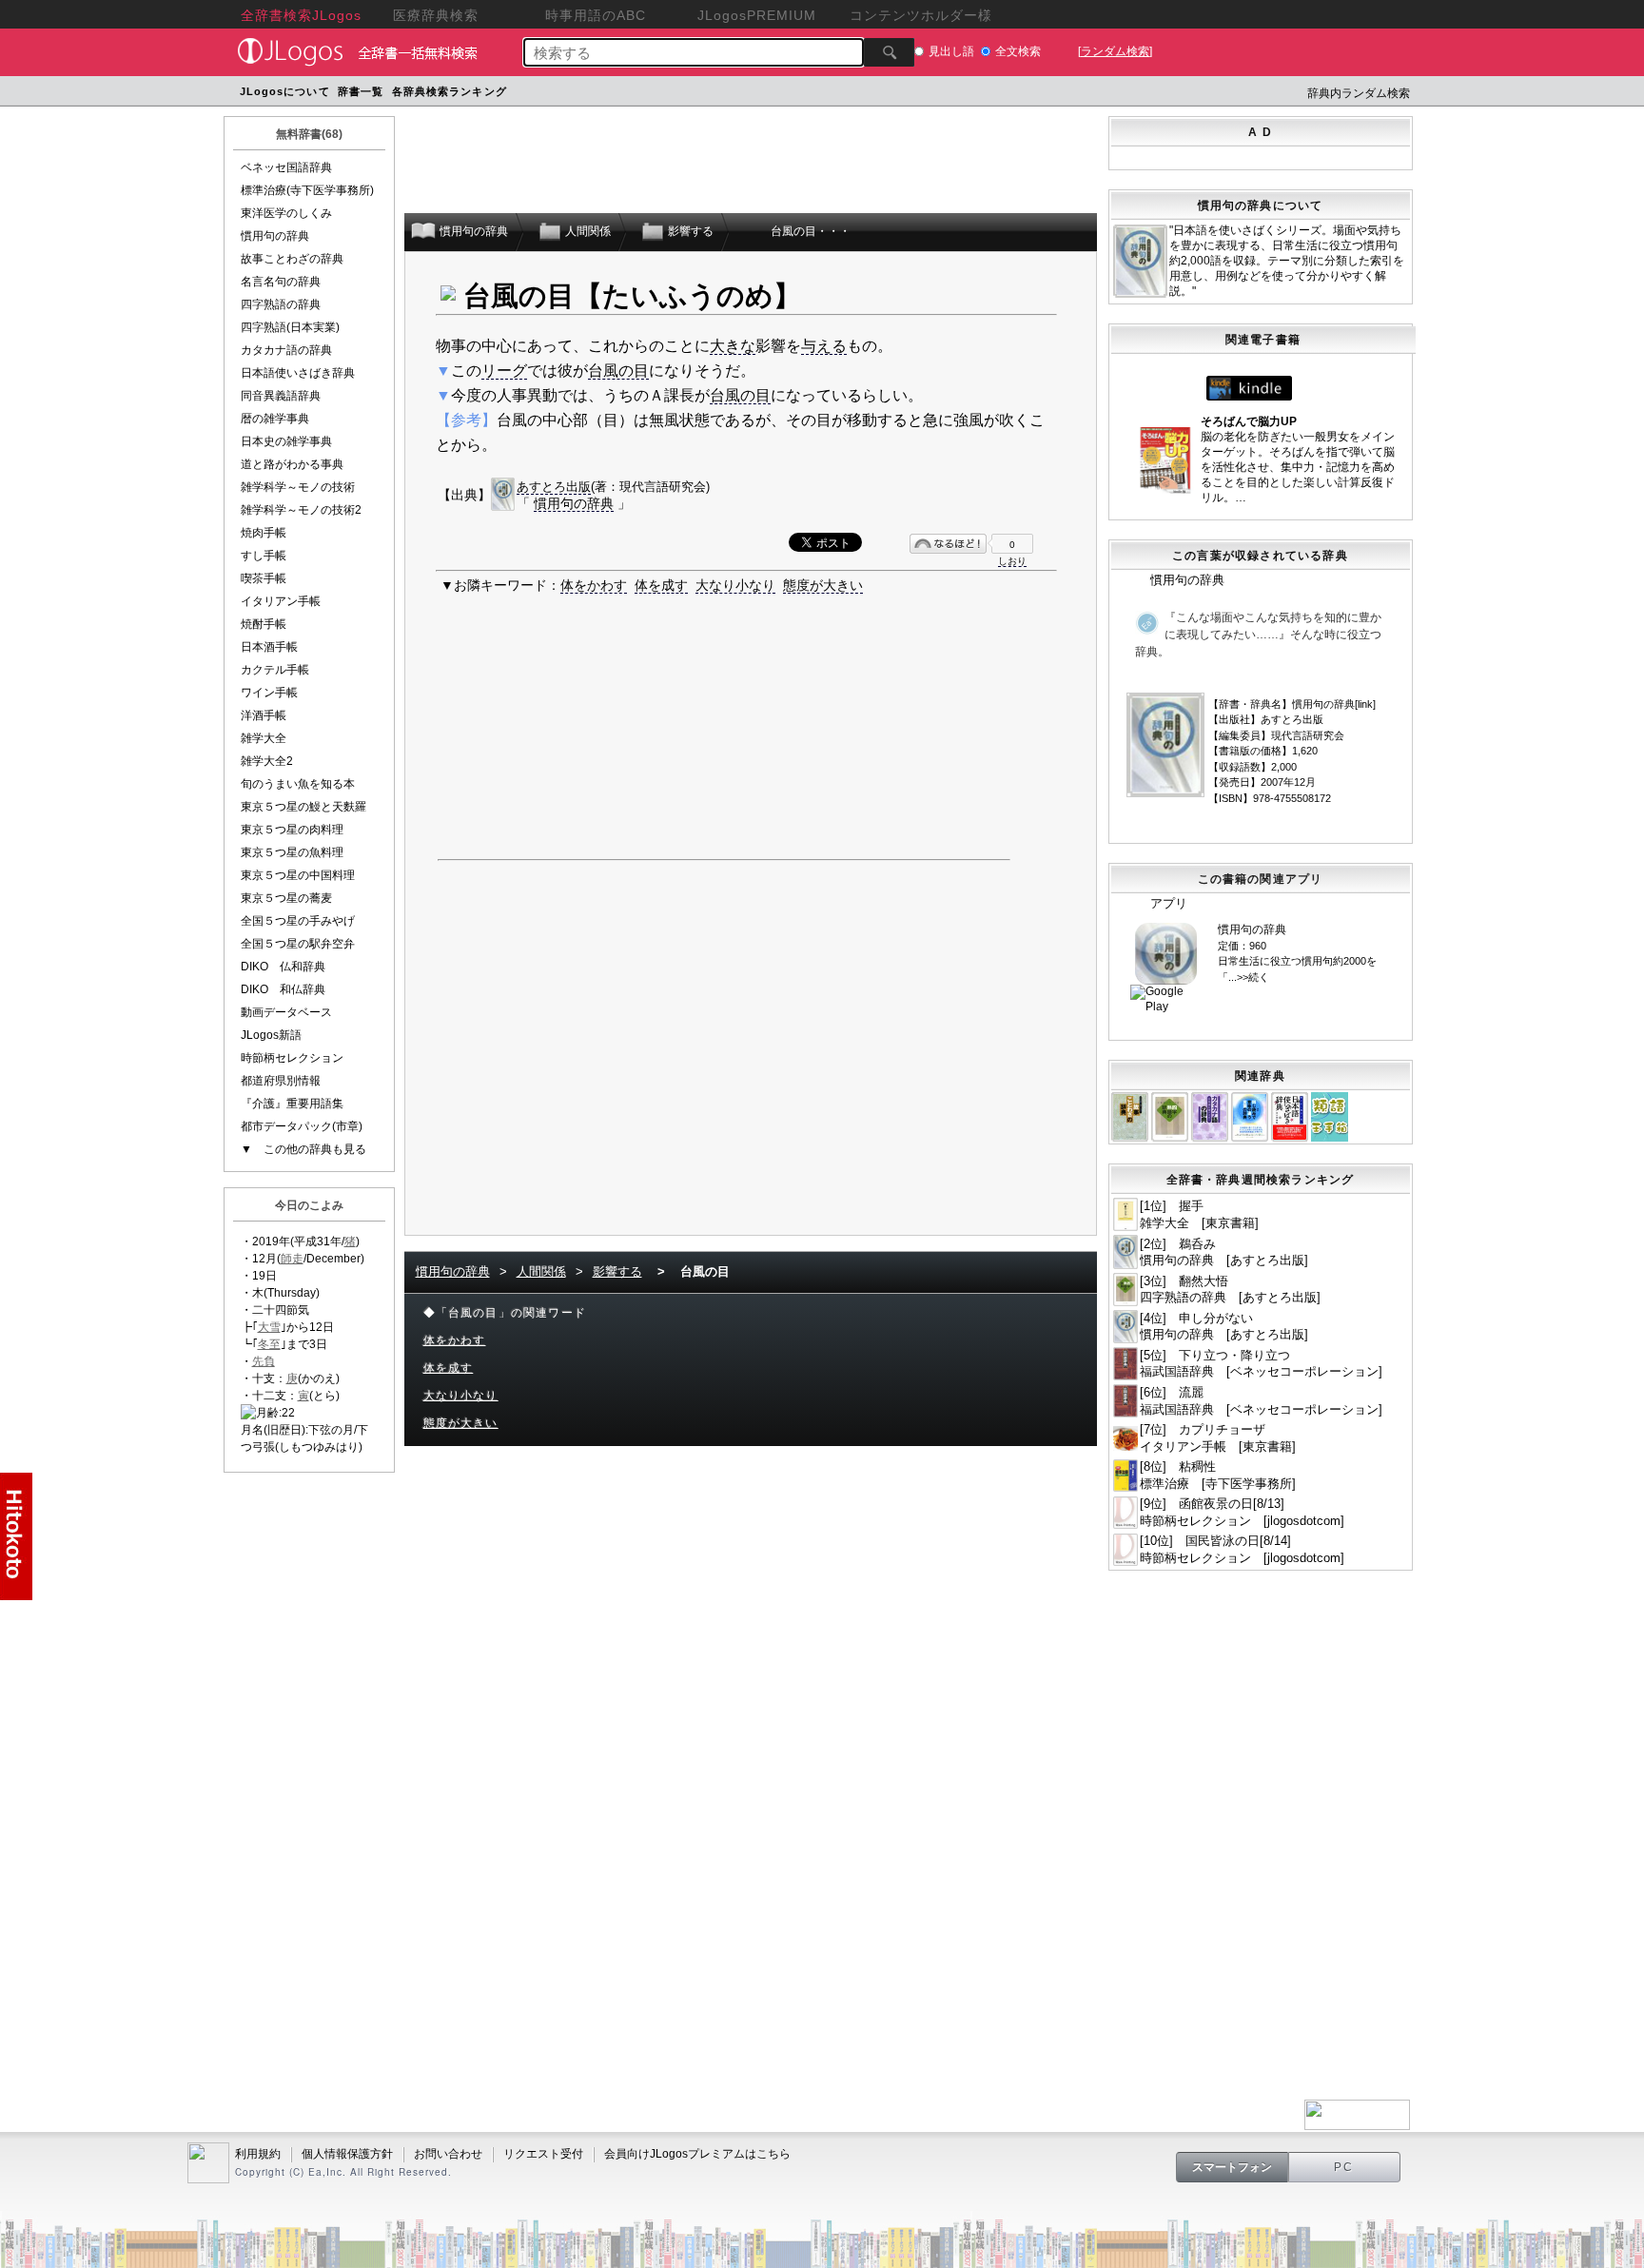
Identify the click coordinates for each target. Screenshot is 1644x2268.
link (1365, 704)
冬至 (269, 1344)
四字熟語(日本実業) (290, 327)
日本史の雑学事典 (286, 441)
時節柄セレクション (292, 1058)
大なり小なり (735, 585)
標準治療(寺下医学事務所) (307, 190)
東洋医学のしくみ (286, 213)
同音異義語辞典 (281, 396)
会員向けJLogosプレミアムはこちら (697, 2154)
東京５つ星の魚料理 (292, 852)
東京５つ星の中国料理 (298, 875)
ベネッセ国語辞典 (286, 167)
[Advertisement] (872, 94)
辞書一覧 (361, 91)
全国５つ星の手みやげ (298, 921)
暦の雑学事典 (275, 419)
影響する (617, 1271)
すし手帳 (264, 556)
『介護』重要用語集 (292, 1104)
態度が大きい (823, 585)
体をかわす (594, 585)
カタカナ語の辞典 (286, 350)
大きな (733, 346)
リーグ (504, 371)
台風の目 (618, 371)
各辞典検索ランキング (450, 91)
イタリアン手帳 (281, 601)
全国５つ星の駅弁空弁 (298, 944)
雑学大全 (264, 738)
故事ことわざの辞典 (292, 259)
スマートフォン (1232, 2167)
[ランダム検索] (1115, 51)
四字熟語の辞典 (281, 304)
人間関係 (541, 1271)
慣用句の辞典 (275, 236)
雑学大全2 (267, 761)
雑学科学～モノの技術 (298, 487)
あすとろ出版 (554, 487)
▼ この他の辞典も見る (303, 1149)
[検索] (889, 52)
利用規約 (258, 2154)
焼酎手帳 (264, 624)
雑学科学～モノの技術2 (301, 510)
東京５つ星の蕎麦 (286, 898)
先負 (264, 1361)
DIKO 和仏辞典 (283, 989)
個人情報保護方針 (347, 2154)
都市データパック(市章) (302, 1126)
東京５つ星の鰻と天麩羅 (303, 807)
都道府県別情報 (281, 1081)
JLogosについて (285, 91)
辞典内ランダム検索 (1359, 93)
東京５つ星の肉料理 (292, 830)
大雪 (269, 1327)
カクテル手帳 (275, 670)
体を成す (661, 585)
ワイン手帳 (269, 693)
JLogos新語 (271, 1035)
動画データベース (286, 1012)
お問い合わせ (448, 2154)
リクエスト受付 (543, 2154)
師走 (292, 1259)
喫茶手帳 (264, 578)
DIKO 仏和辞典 (283, 967)
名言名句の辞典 (281, 282)
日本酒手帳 (269, 647)
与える (824, 346)
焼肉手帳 (264, 533)
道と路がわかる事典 (292, 464)
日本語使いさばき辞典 (298, 373)
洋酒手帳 (264, 715)
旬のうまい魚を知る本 (298, 784)
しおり (1012, 561)
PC (1344, 2167)
